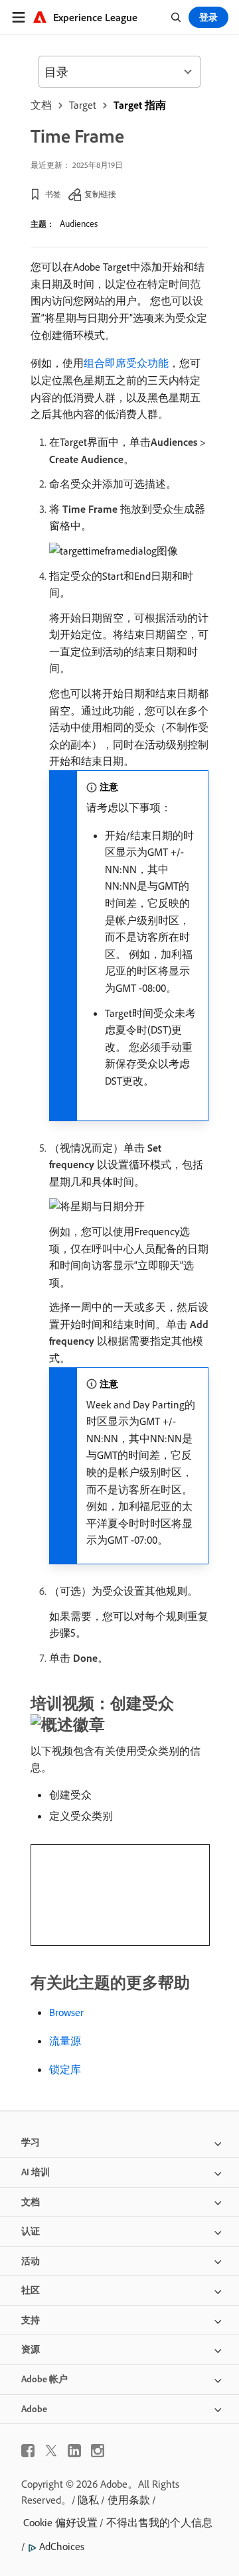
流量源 (65, 2041)
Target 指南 (140, 105)
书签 (53, 194)
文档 (41, 105)
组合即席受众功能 (126, 363)
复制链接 (100, 194)
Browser (66, 2012)
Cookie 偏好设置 (60, 2522)
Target (83, 105)
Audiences (79, 224)
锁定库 (65, 2069)
